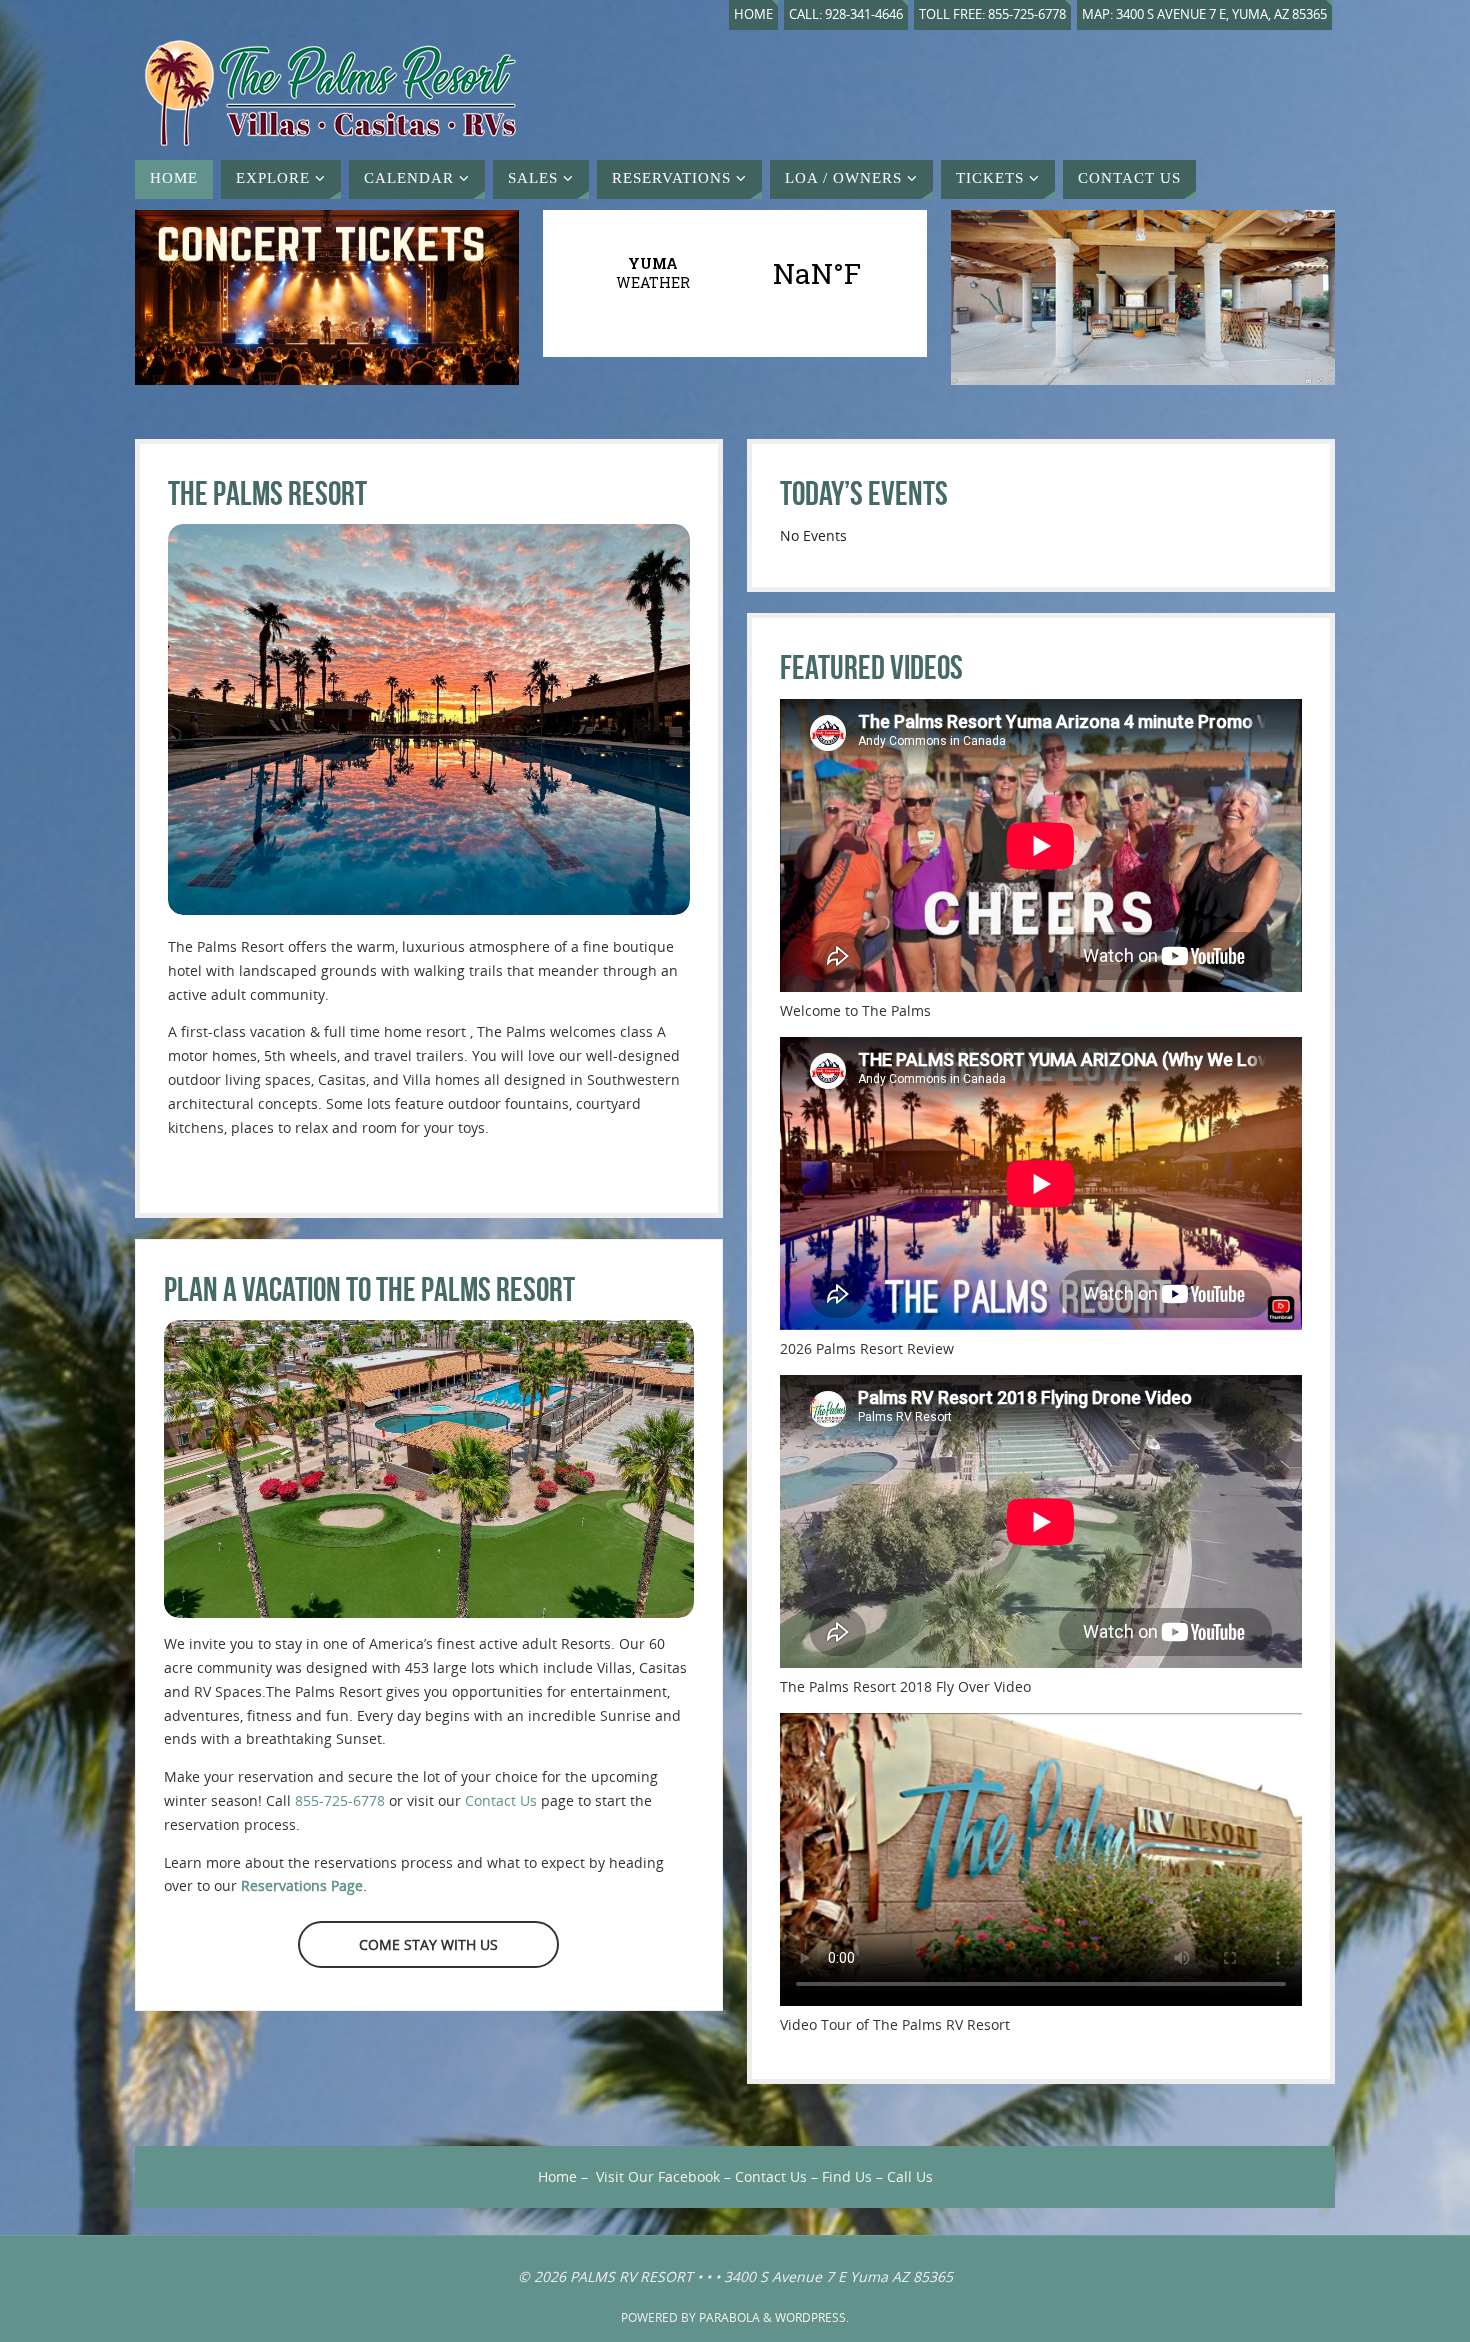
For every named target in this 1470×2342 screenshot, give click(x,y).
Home (753, 14)
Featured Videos (871, 667)
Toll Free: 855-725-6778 (992, 14)
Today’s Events (864, 493)
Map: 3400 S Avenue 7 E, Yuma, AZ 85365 (1204, 14)
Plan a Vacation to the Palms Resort (369, 1289)
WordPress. (812, 2317)
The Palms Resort (267, 493)
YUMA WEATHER (735, 273)
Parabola (729, 2317)
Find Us (847, 2176)
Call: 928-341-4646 (846, 14)
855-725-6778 (340, 1800)
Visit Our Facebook (658, 2176)
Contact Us (501, 1800)
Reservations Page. (304, 1885)
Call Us (910, 2176)
